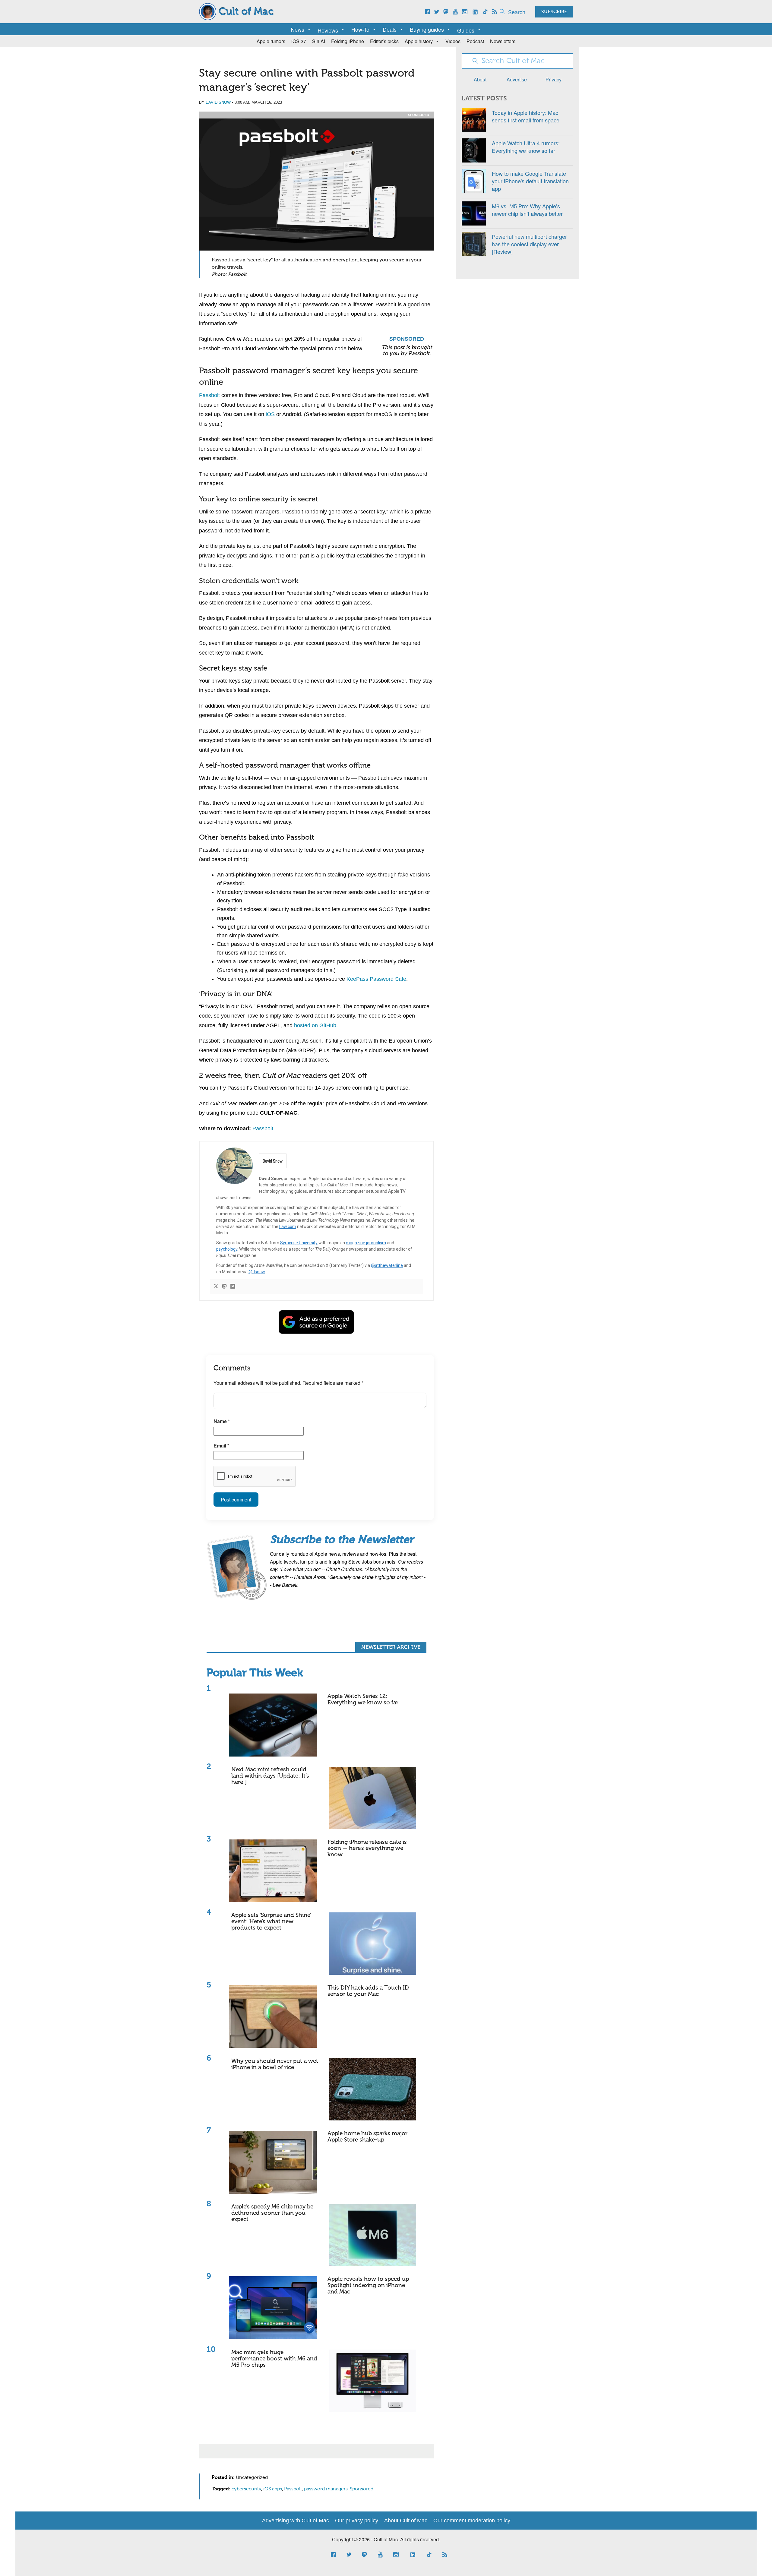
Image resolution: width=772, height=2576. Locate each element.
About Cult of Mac (406, 2521)
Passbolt (209, 395)
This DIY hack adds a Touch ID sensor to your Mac (368, 1991)
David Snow (218, 102)
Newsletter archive (391, 1647)
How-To (360, 29)
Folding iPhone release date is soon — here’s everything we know (367, 1849)
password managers (326, 2489)
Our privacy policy (357, 2521)
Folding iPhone (348, 41)
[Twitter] (216, 1287)
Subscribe (554, 12)
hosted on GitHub (315, 1025)
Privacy (554, 79)
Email (221, 1446)
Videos (453, 41)
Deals (390, 29)
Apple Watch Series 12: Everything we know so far (363, 1700)
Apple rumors (271, 41)
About (480, 79)
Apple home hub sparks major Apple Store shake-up (367, 2137)
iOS (270, 414)
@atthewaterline (387, 1265)
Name (222, 1421)
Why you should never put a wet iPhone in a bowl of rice (275, 2064)
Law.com (288, 1226)
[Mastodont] (224, 1287)
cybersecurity (246, 2489)
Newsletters (503, 41)
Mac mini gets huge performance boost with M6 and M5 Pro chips (274, 2359)
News (297, 29)
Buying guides (427, 29)
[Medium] (233, 1287)
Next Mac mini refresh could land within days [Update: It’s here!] (270, 1776)
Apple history (419, 41)
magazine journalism (366, 1243)
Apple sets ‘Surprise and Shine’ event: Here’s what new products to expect (271, 1922)
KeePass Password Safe (376, 979)
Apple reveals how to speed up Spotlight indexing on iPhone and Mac (368, 2286)
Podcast (475, 41)
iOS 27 (299, 41)
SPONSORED (419, 115)
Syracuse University (299, 1243)
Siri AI (319, 41)
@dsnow (257, 1272)
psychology (227, 1249)
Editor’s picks (384, 41)
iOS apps (273, 2489)
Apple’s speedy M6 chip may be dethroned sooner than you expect (272, 2213)
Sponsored (362, 2489)
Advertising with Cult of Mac (296, 2521)
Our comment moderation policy (472, 2521)
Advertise (517, 79)
